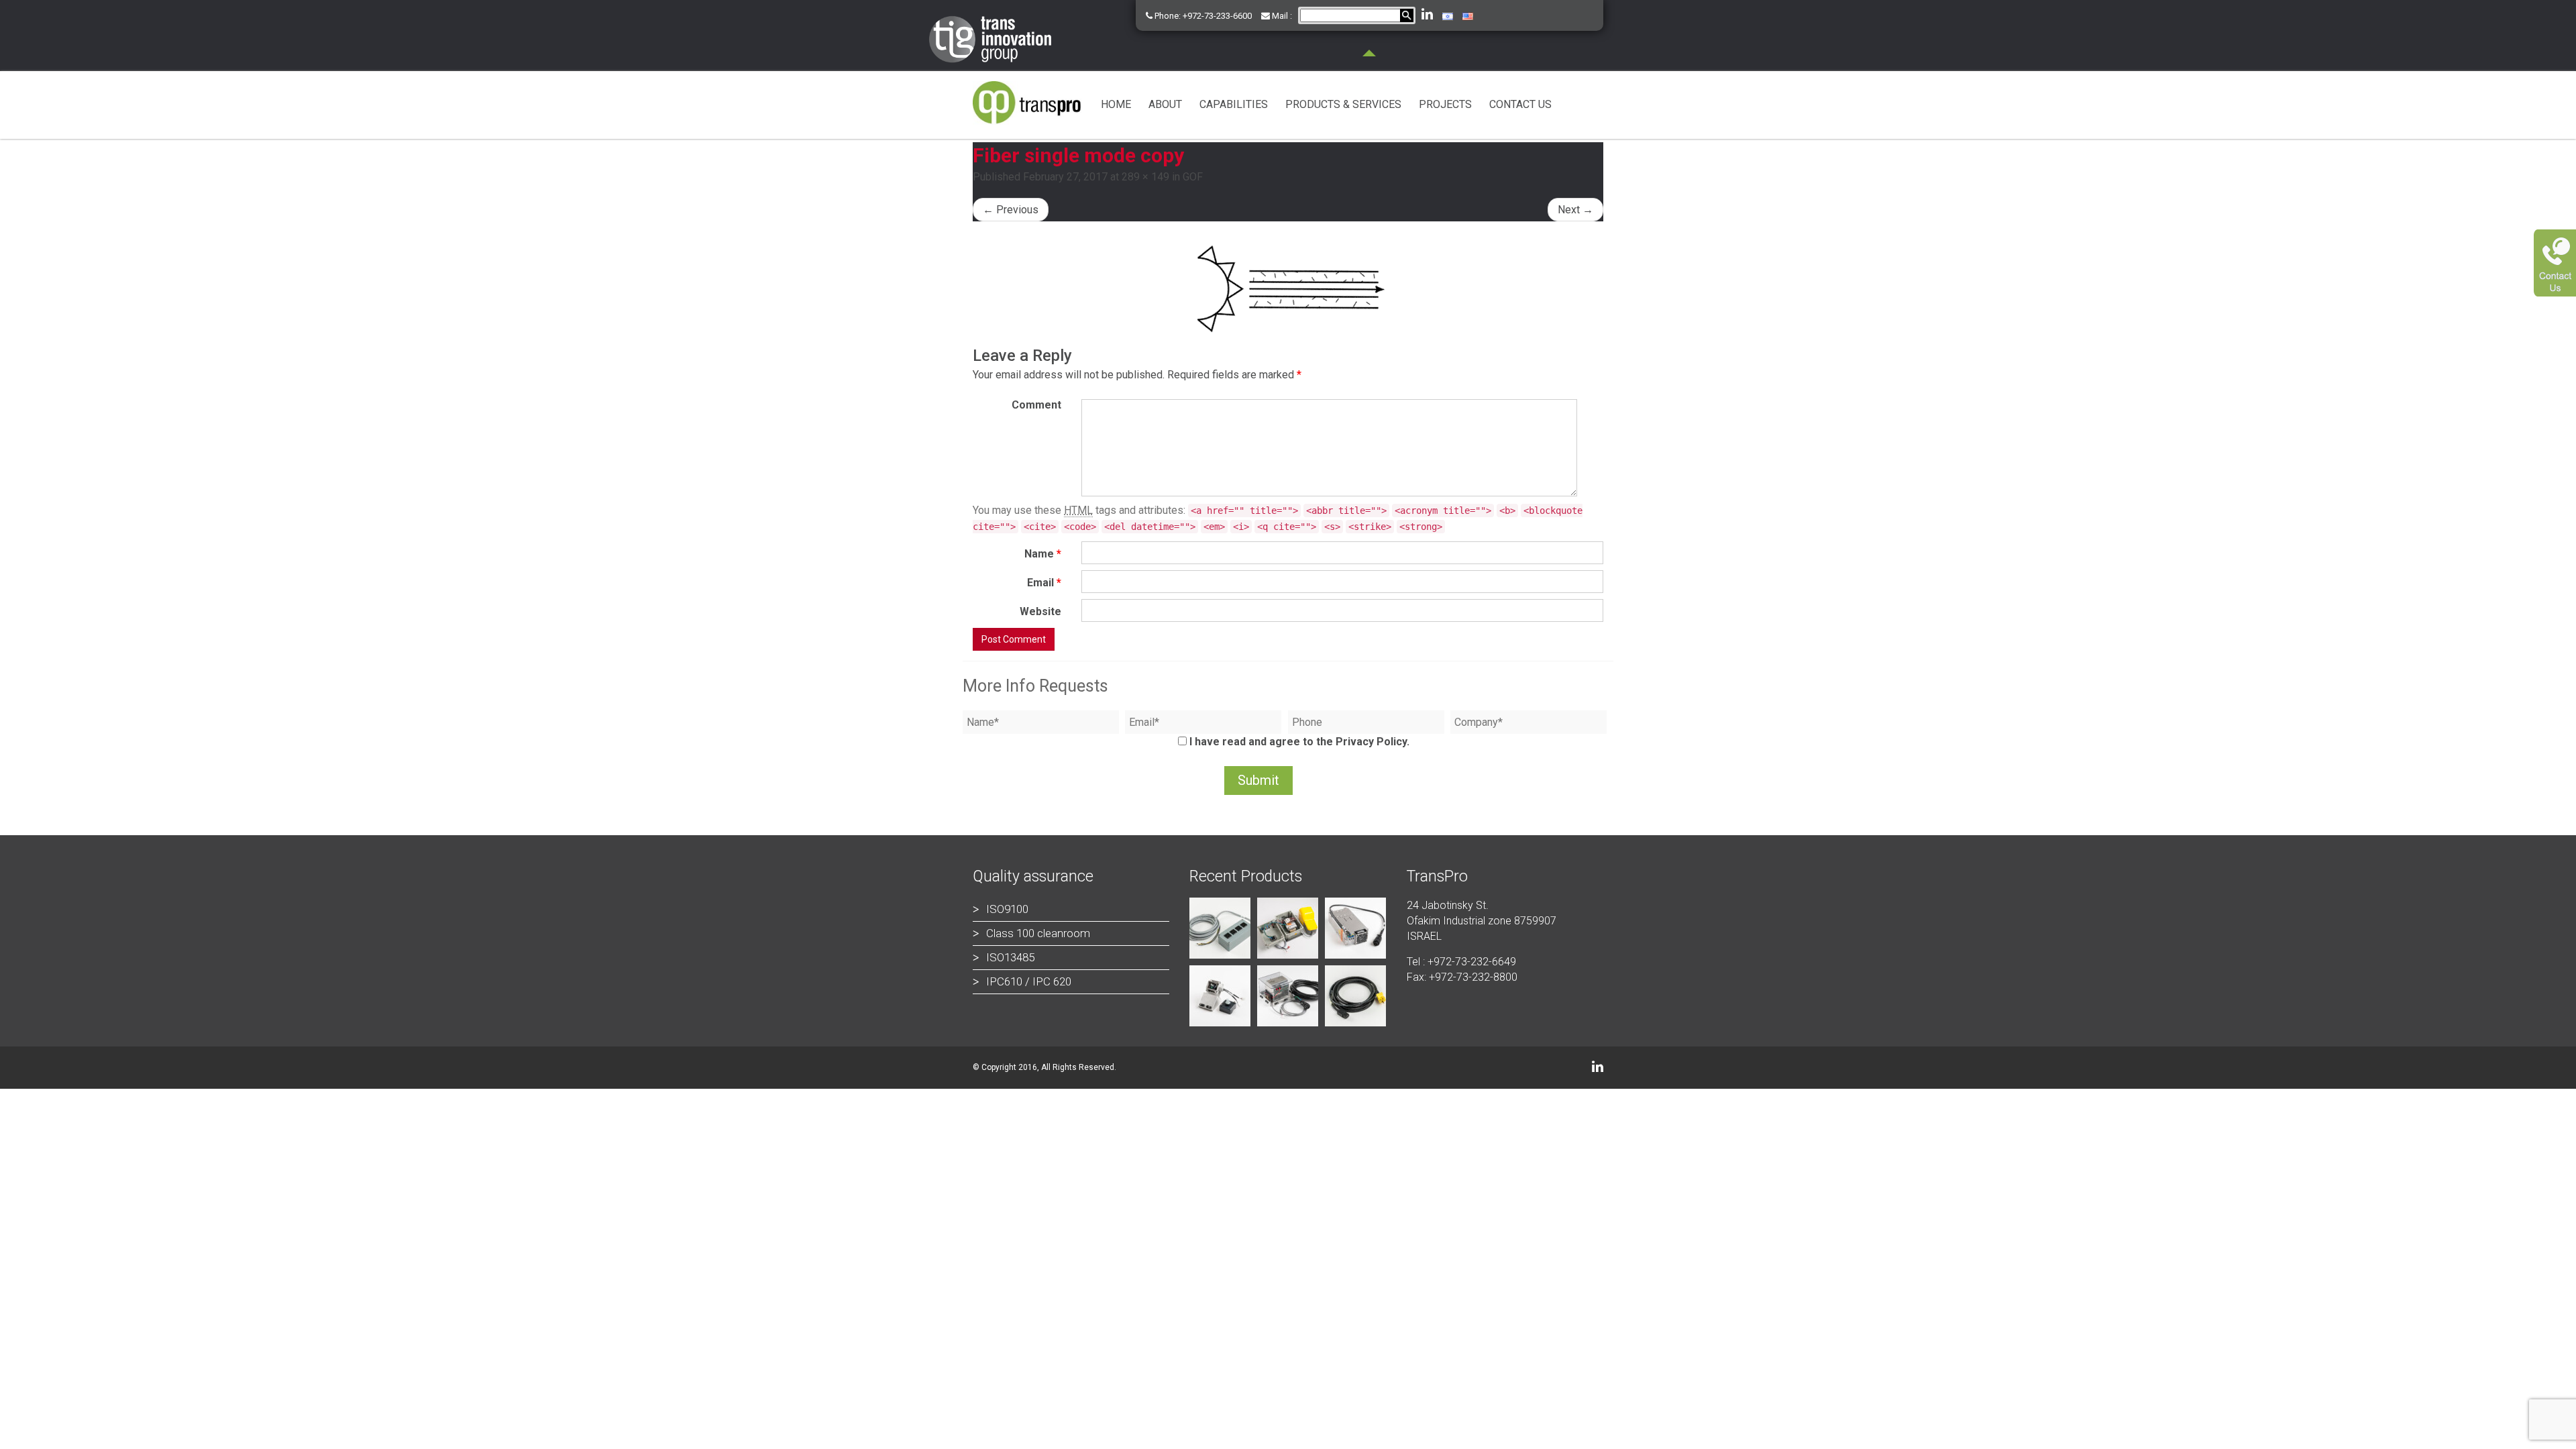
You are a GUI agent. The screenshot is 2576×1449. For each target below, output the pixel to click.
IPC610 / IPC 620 (1029, 981)
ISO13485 (1010, 957)
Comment (1036, 405)
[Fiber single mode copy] (1288, 285)
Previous (1011, 210)
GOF (1193, 177)
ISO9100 (1007, 909)
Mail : (1281, 16)
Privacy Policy (1371, 742)
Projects (1445, 104)
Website (1040, 611)
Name (1043, 554)
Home (1116, 104)
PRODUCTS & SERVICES (1343, 104)
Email (1044, 583)
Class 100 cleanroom (1038, 933)
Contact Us (1520, 104)
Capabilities (1234, 104)
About (1165, 104)
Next (1575, 210)
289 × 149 (1145, 177)
